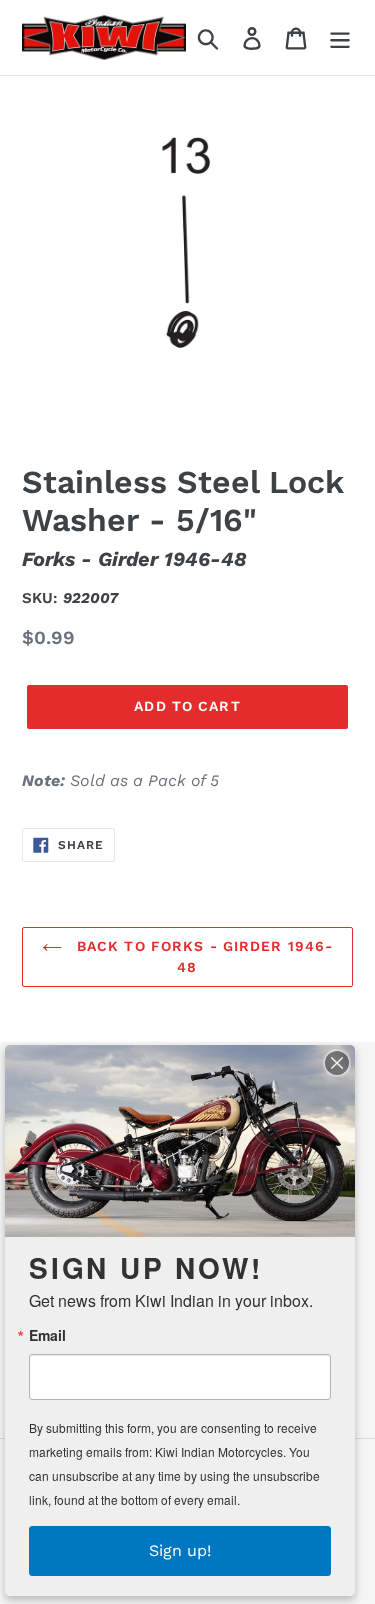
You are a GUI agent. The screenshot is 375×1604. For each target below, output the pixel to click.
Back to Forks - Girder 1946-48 (202, 956)
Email (47, 1335)
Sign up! (180, 1550)
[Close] (337, 1063)
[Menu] (340, 37)
